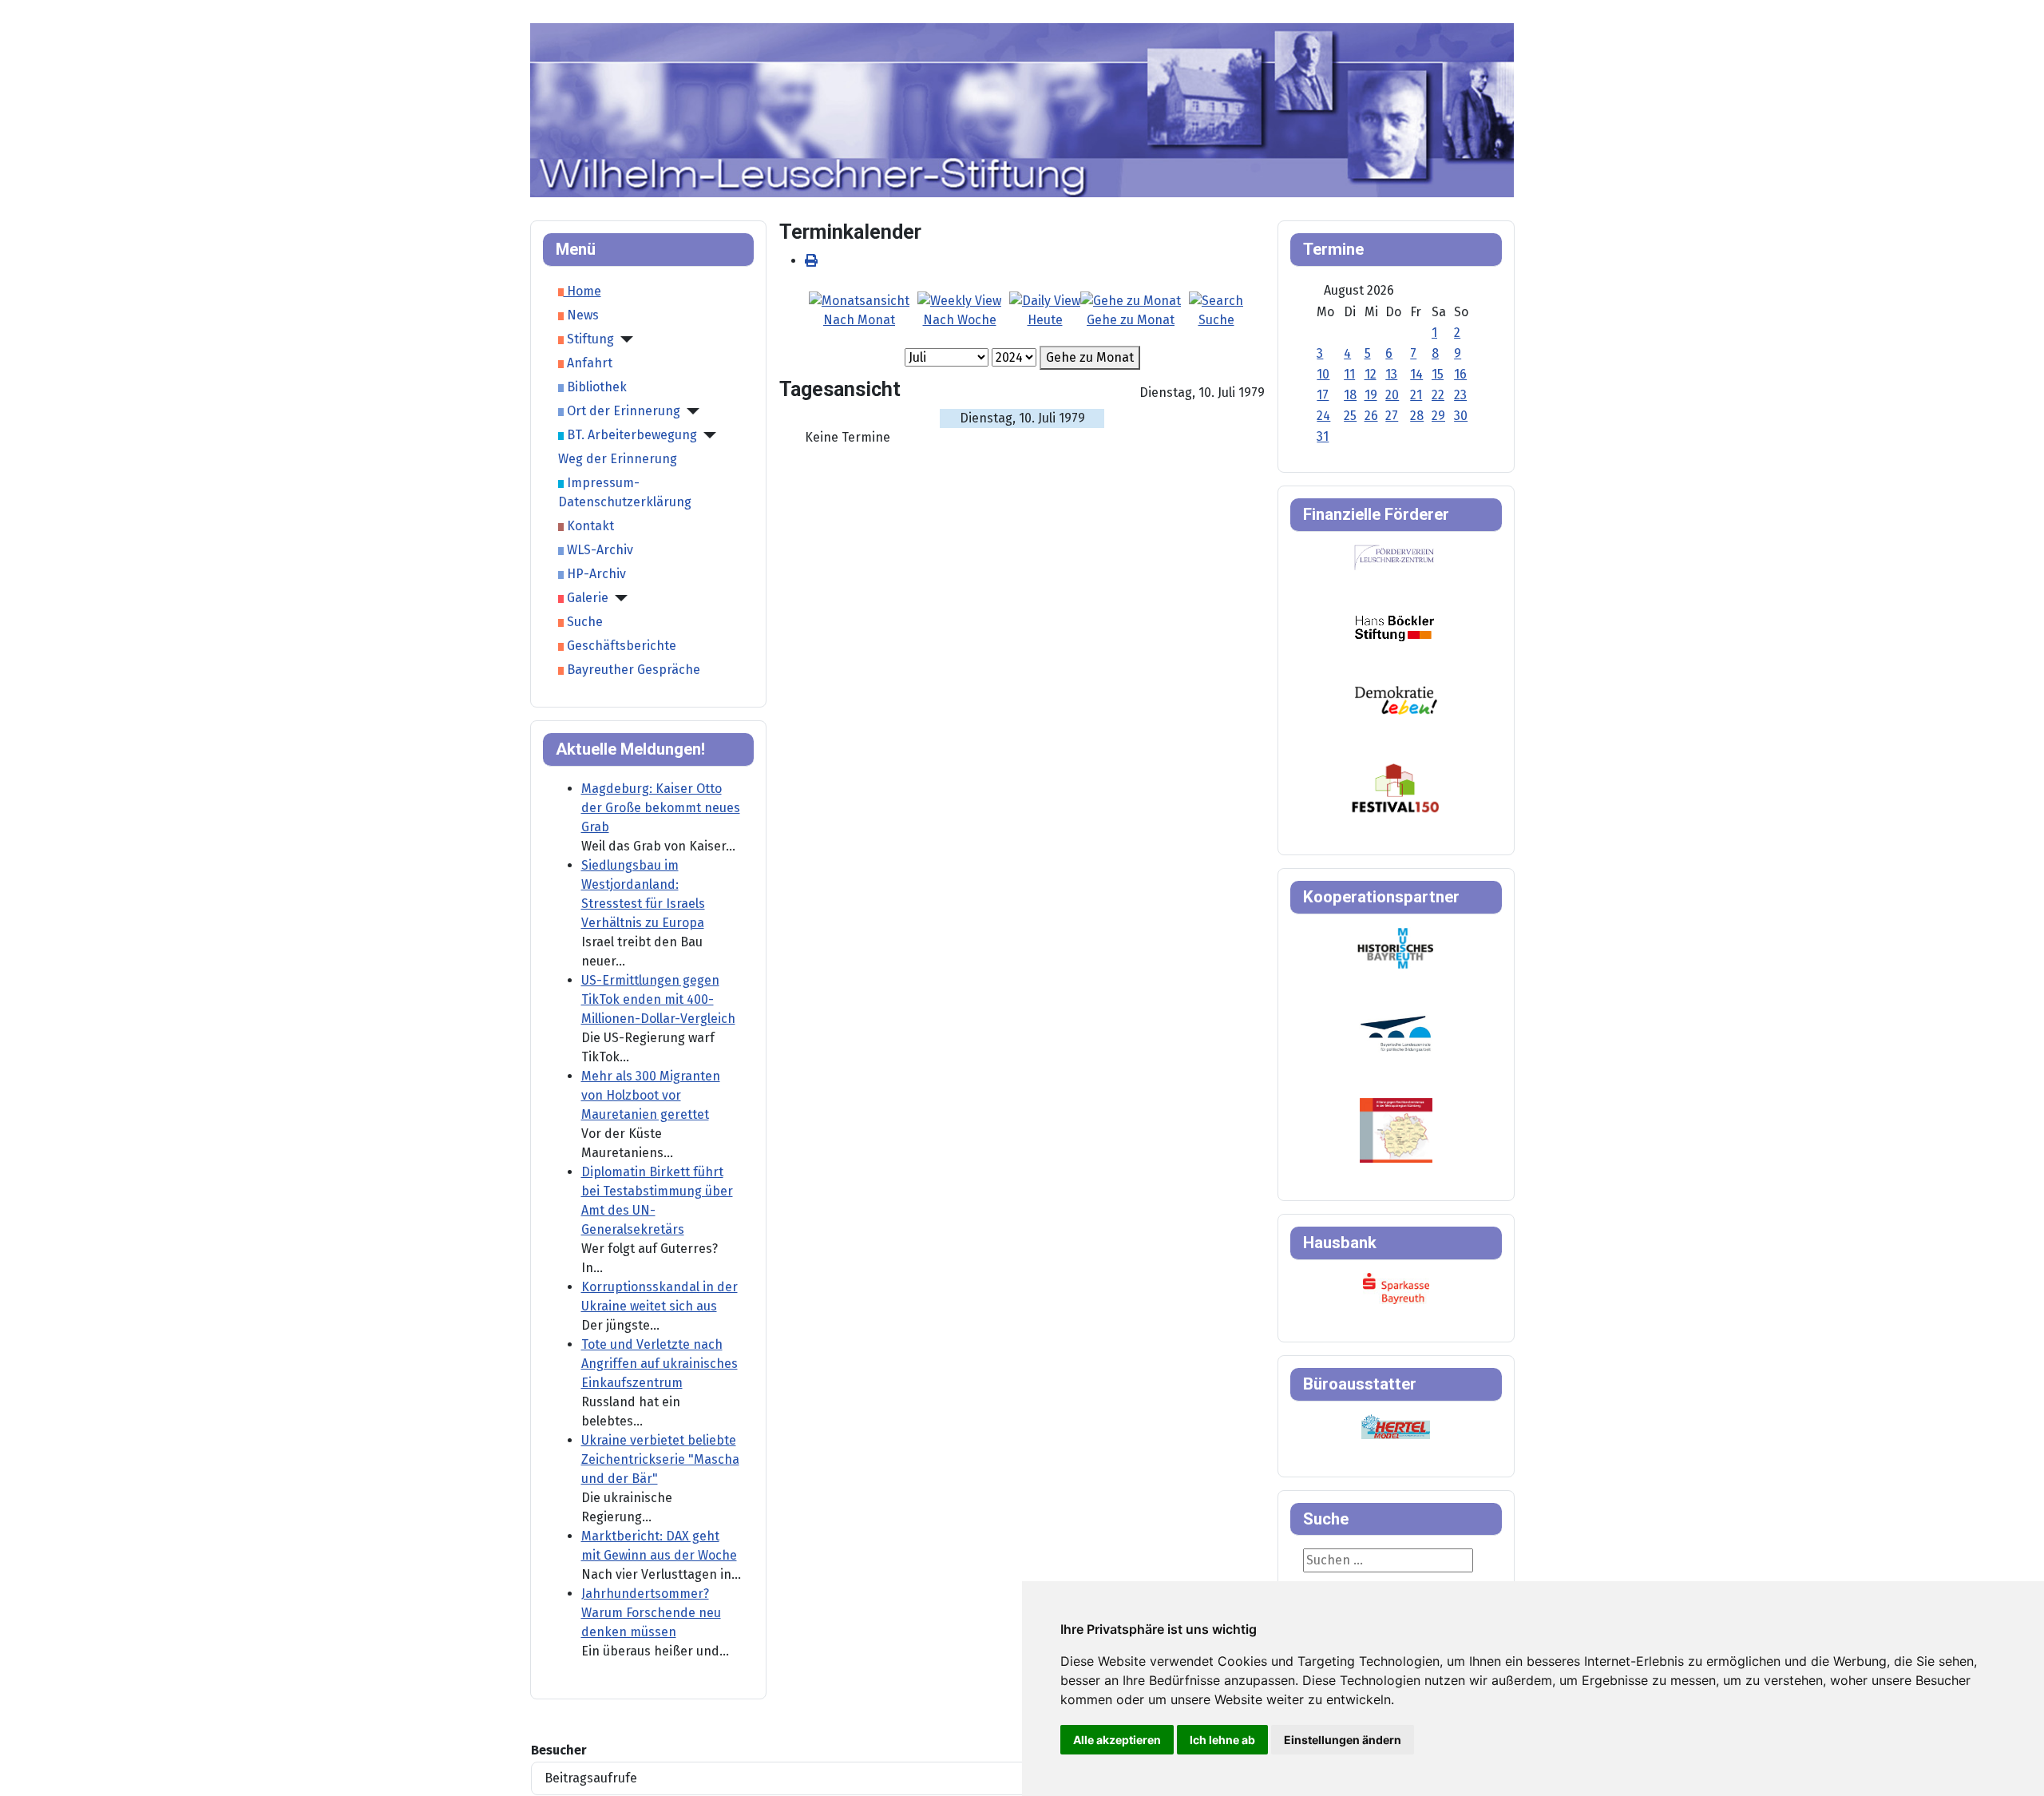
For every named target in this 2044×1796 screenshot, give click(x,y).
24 (1323, 416)
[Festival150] (1396, 787)
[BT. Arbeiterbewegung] (707, 435)
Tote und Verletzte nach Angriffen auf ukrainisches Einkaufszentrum (660, 1364)
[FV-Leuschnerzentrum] (1394, 557)
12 (1371, 374)
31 (1323, 436)
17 (1323, 395)
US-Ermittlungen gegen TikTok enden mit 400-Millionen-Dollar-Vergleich (658, 999)
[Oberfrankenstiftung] (1396, 699)
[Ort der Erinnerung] (690, 411)
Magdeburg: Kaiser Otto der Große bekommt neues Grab (661, 808)
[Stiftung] (624, 339)
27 (1392, 416)
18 (1350, 395)
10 (1323, 374)
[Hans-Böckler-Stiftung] (1394, 627)
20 (1392, 395)
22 (1438, 395)
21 (1416, 395)
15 (1438, 374)
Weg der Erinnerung (618, 459)
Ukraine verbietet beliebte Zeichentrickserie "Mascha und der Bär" (660, 1459)
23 (1460, 395)
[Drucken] (811, 261)
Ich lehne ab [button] (1222, 1740)
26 (1371, 416)
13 (1391, 374)
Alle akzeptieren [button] (1117, 1740)
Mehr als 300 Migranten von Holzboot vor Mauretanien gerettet (651, 1095)
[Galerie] (618, 598)
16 (1460, 374)
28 (1417, 416)
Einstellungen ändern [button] (1343, 1740)
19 (1371, 395)
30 (1461, 416)
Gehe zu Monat (1090, 357)
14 (1416, 374)
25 (1350, 416)
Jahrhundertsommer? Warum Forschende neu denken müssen (651, 1613)
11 (1349, 374)
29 (1438, 416)
